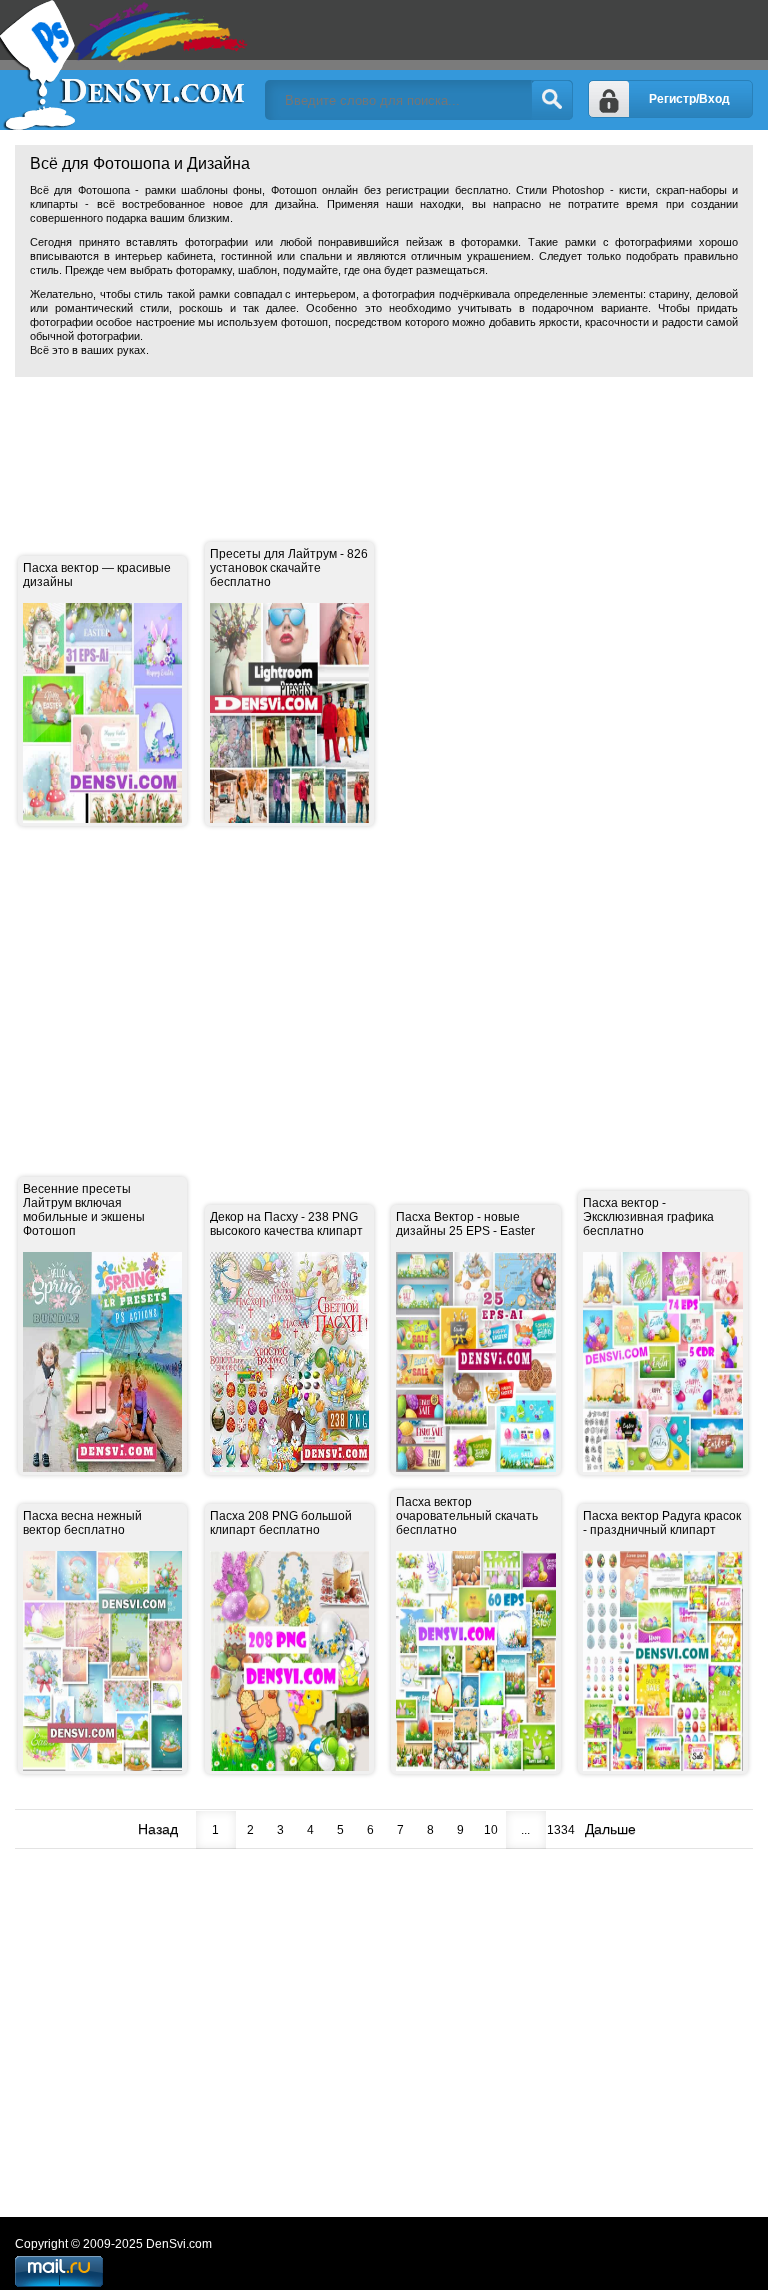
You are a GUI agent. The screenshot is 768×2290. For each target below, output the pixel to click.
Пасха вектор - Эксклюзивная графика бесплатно (648, 1217)
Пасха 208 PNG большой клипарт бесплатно (281, 1523)
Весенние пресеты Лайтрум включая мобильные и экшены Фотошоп (84, 1210)
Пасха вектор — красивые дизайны (97, 575)
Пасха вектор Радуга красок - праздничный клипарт (662, 1523)
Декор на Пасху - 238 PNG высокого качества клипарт (286, 1224)
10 (491, 1830)
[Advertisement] (379, 437)
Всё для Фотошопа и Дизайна (125, 65)
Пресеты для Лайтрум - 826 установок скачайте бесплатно (289, 568)
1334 (561, 1830)
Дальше (610, 1829)
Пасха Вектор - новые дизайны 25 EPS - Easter (465, 1224)
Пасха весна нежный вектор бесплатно (82, 1523)
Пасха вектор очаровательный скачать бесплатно (467, 1516)
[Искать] (552, 100)
